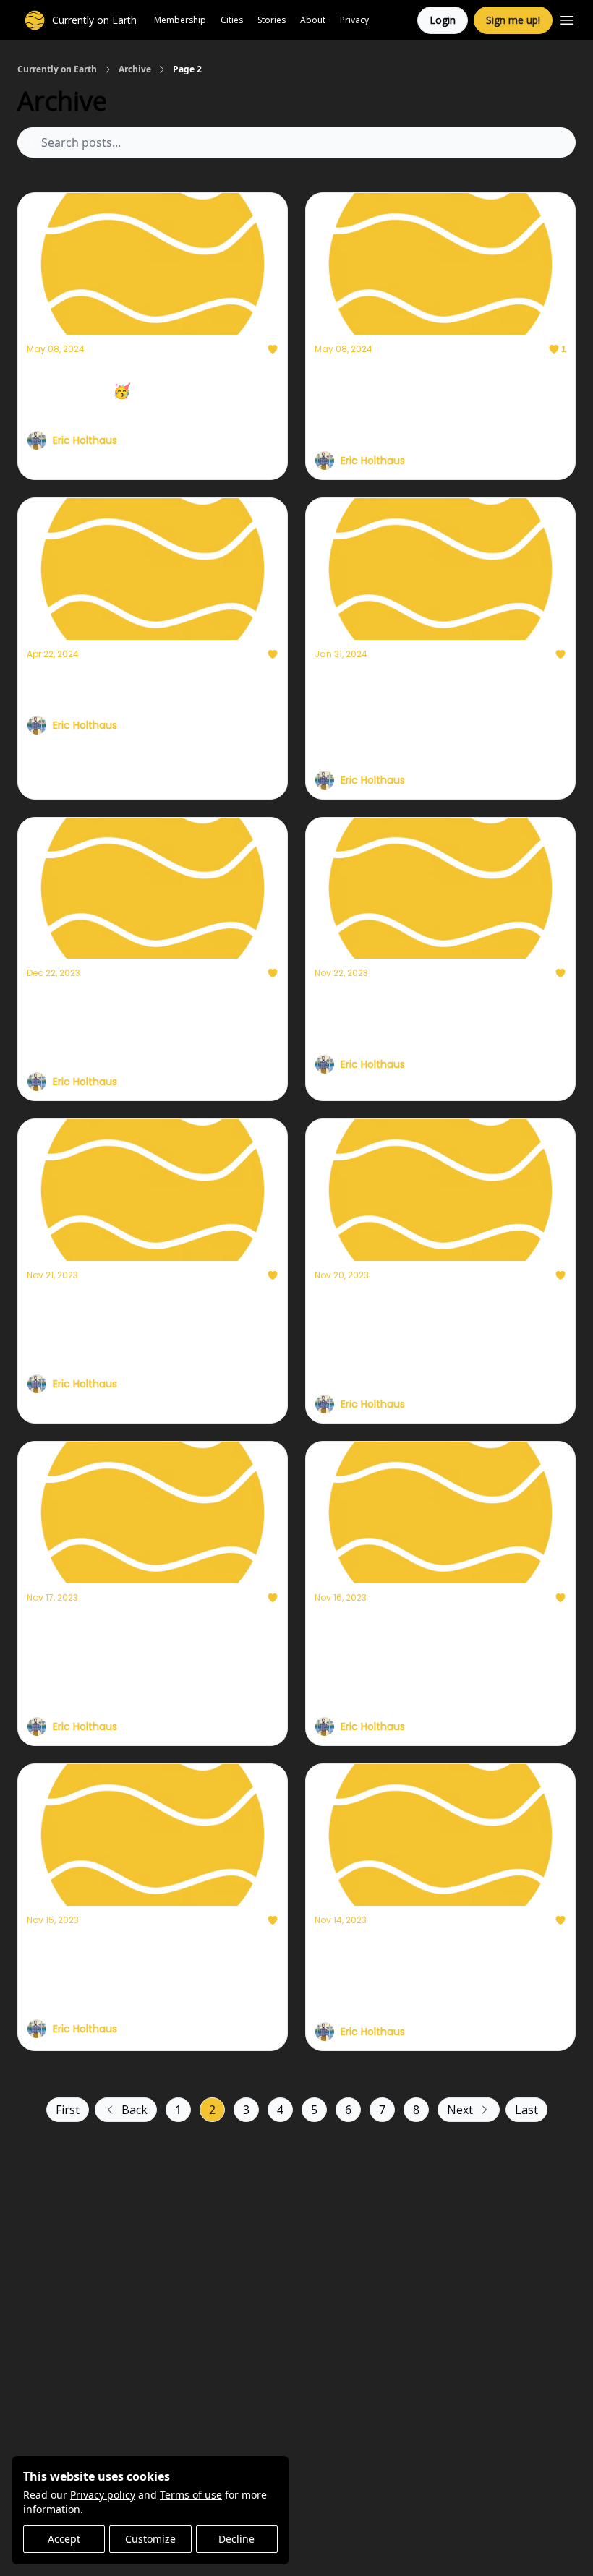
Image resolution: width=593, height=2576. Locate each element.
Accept (64, 2539)
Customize (150, 2539)
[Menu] (567, 18)
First (68, 2110)
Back (135, 2110)
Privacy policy (103, 2495)
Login (443, 20)
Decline (236, 2539)
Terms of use (191, 2495)
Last (526, 2110)
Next (460, 2110)
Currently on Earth (57, 69)
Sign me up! (513, 20)
